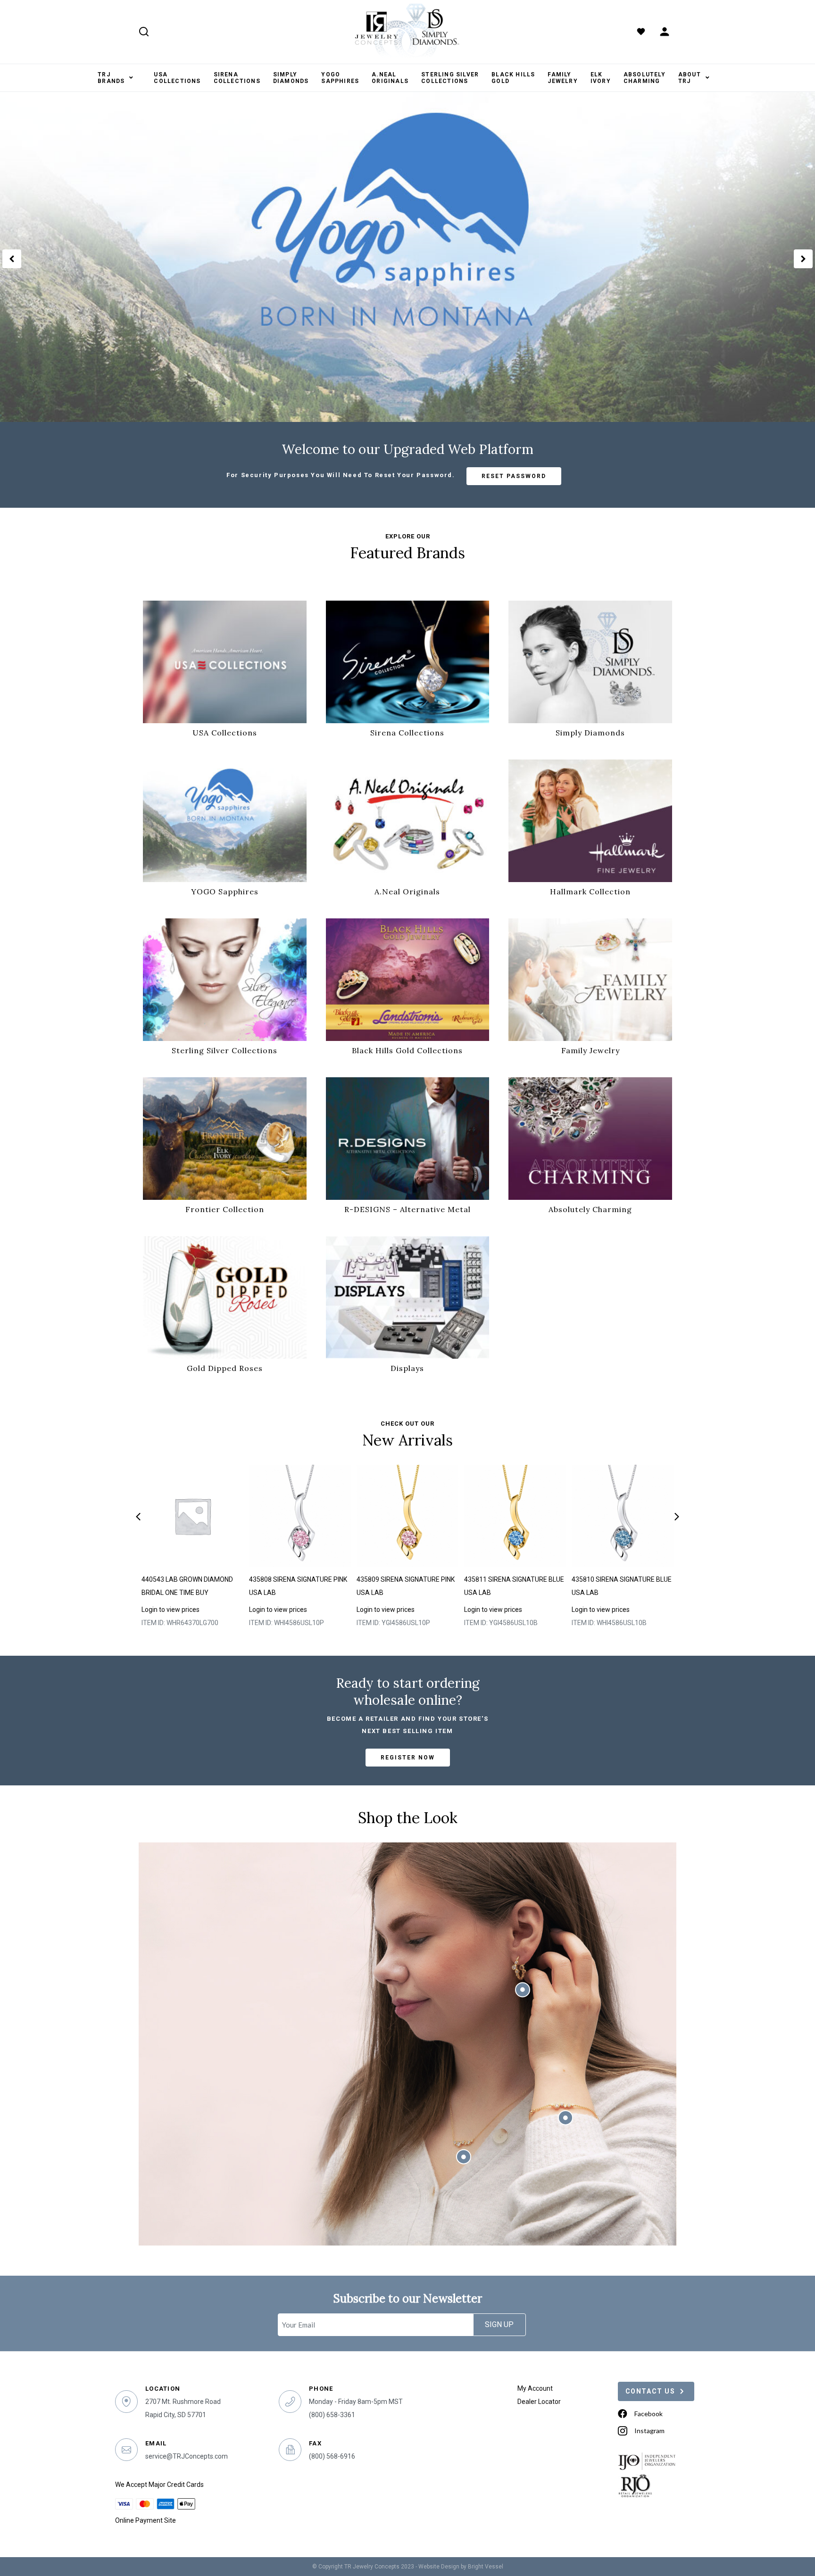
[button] (12, 259)
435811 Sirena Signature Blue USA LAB (514, 1586)
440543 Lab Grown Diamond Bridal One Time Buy (187, 1586)
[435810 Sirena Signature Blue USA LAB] (623, 1516)
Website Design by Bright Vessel (461, 2567)
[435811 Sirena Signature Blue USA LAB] (515, 1516)
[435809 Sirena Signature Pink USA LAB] (408, 1516)
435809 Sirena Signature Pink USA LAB (406, 1586)
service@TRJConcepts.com (187, 2456)
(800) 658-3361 (332, 2415)
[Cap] (193, 1516)
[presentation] (138, 1517)
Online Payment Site (146, 2520)
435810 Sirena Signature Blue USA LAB (622, 1586)
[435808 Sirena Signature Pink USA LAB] (300, 1516)
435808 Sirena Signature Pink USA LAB (298, 1586)
